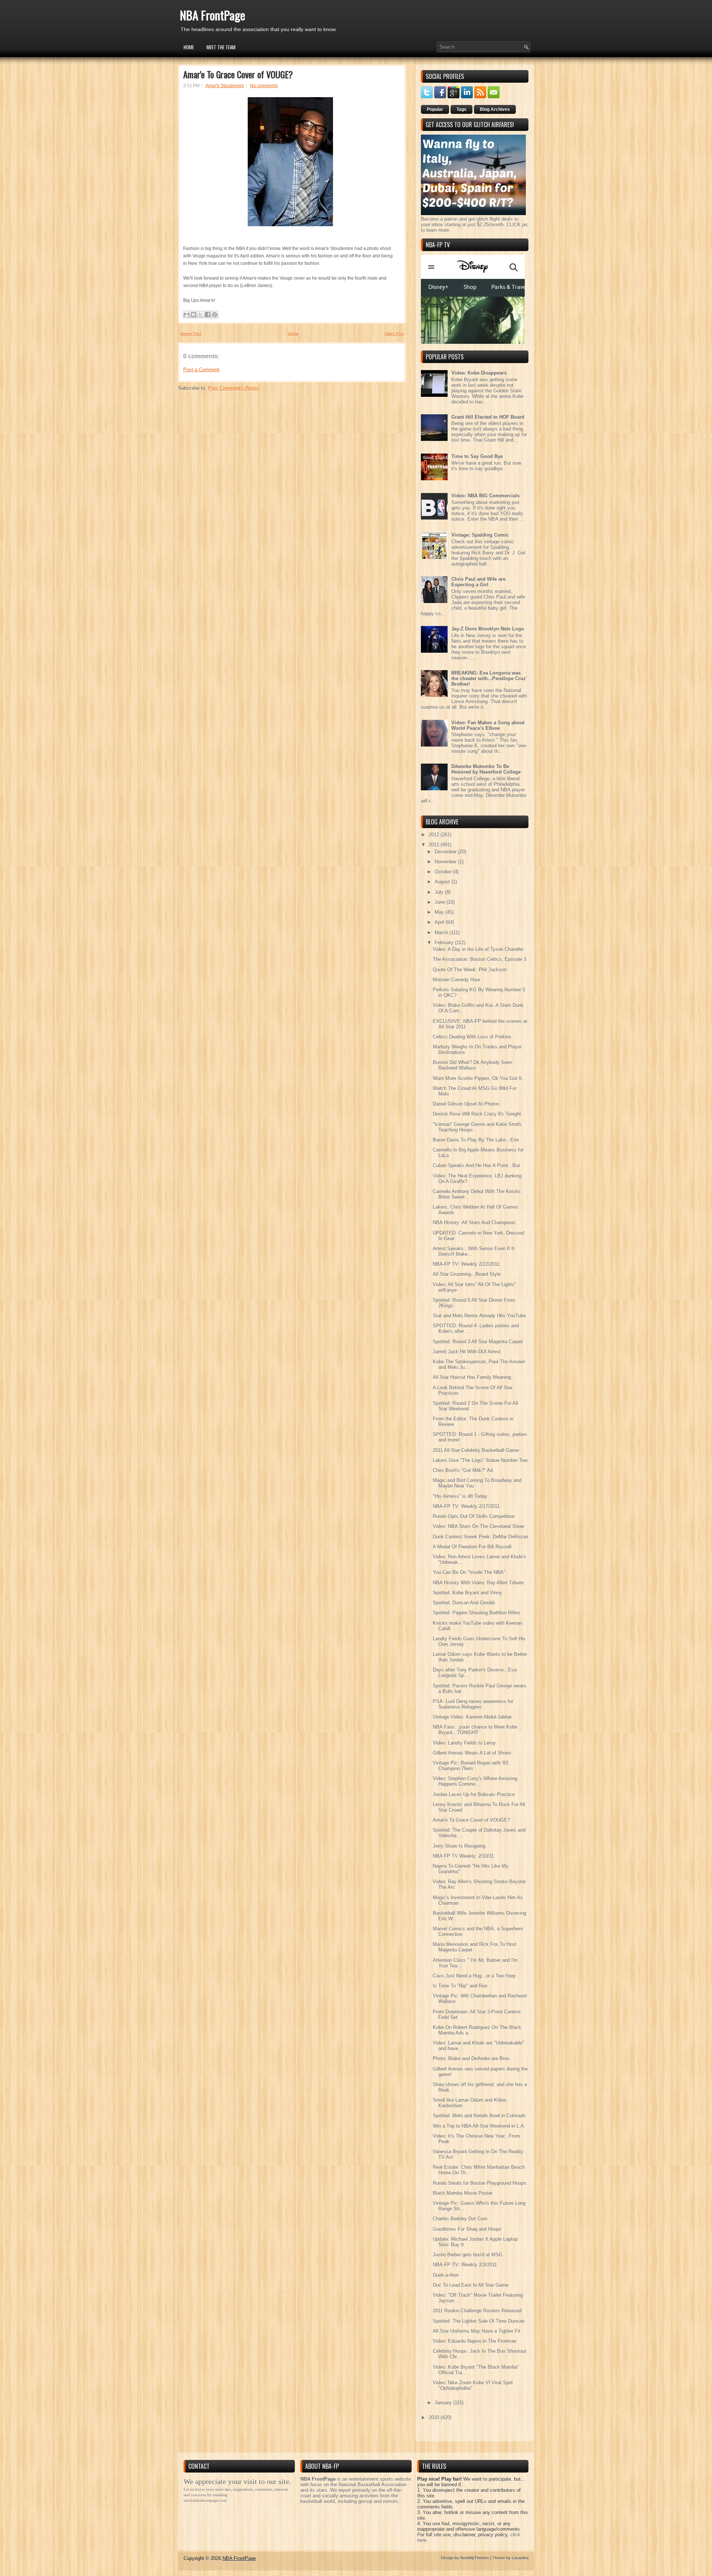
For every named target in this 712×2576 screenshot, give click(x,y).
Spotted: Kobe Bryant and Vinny (467, 1593)
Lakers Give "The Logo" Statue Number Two (480, 1460)
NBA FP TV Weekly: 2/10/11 (463, 1856)
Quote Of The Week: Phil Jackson (470, 970)
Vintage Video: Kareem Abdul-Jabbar (472, 1717)
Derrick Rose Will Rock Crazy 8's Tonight (477, 1114)
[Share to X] (201, 314)
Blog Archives (495, 109)
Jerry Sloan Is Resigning (459, 1846)
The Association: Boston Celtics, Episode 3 (479, 959)
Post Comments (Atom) (233, 388)
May (440, 912)
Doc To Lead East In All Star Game (471, 2285)
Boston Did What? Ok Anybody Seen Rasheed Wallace (472, 1065)
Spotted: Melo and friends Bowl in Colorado (479, 2116)
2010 (435, 2417)
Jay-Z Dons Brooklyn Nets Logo (488, 629)
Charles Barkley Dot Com (460, 2219)
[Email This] (187, 314)
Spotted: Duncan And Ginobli (464, 1603)
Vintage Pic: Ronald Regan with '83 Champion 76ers (470, 1766)
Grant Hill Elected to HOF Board (488, 417)
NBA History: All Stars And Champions (474, 1223)
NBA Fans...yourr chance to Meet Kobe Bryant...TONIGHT (475, 1730)
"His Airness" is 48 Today (460, 1496)
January (444, 2403)
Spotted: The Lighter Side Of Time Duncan (479, 2321)
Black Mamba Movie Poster (463, 2193)
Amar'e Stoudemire (225, 86)
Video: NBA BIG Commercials (485, 496)
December (446, 852)
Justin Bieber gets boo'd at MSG (468, 2255)
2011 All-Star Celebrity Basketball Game (476, 1450)
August (443, 882)
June (441, 902)
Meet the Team (221, 47)
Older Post (394, 334)
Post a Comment (201, 370)
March (442, 933)
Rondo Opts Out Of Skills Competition (474, 1516)
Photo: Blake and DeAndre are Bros (471, 2058)
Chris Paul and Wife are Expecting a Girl (478, 582)
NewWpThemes (475, 2558)
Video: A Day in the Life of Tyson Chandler (478, 949)
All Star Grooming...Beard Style (467, 1274)
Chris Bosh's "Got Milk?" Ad (463, 1470)
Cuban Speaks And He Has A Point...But (476, 1165)
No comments (264, 86)
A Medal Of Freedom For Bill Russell (472, 1547)
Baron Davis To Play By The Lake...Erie (476, 1140)
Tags (462, 109)
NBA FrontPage (212, 15)
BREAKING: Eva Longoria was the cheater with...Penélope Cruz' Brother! (489, 678)
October (444, 872)
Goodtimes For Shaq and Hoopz (467, 2229)
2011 (435, 845)
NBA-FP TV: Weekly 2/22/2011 (466, 1264)
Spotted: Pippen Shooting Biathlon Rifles (477, 1613)
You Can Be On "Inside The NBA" (469, 1572)
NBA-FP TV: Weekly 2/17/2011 (466, 1506)
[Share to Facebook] (208, 314)
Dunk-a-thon (446, 2275)
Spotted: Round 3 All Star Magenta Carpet (478, 1342)
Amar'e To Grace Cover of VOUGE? (238, 74)
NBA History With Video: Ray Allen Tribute (478, 1583)
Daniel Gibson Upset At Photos (466, 1104)
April (440, 922)
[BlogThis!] (194, 314)
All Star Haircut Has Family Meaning (472, 1377)
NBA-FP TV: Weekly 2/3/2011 (465, 2265)
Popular (435, 109)
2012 (435, 835)
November (446, 862)
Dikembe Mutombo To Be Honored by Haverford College (486, 769)
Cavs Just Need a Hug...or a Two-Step (474, 1976)
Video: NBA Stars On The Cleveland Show (478, 1526)
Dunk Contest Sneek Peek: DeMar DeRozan (480, 1537)
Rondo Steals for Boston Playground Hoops (479, 2183)
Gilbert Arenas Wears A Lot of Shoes (472, 1753)
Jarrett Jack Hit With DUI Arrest (467, 1352)
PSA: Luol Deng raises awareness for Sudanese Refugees (473, 1704)
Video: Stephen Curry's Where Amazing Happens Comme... (475, 1781)
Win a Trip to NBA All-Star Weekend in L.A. (479, 2126)
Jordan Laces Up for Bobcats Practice (474, 1794)
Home (189, 47)
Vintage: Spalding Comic (480, 535)
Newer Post (191, 334)
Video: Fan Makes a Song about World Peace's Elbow (488, 725)
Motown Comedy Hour (456, 980)
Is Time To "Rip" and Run (460, 1986)
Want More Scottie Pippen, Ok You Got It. (478, 1078)
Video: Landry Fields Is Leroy (464, 1743)
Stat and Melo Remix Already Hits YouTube (479, 1316)
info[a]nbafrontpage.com (205, 2500)
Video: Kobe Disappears (479, 373)
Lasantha (520, 2558)
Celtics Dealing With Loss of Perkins (472, 1037)
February (445, 943)
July (440, 892)
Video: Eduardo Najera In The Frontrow (474, 2341)
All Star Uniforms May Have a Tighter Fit (477, 2331)
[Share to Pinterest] (215, 314)
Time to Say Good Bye (477, 456)
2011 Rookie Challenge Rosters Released (477, 2311)
